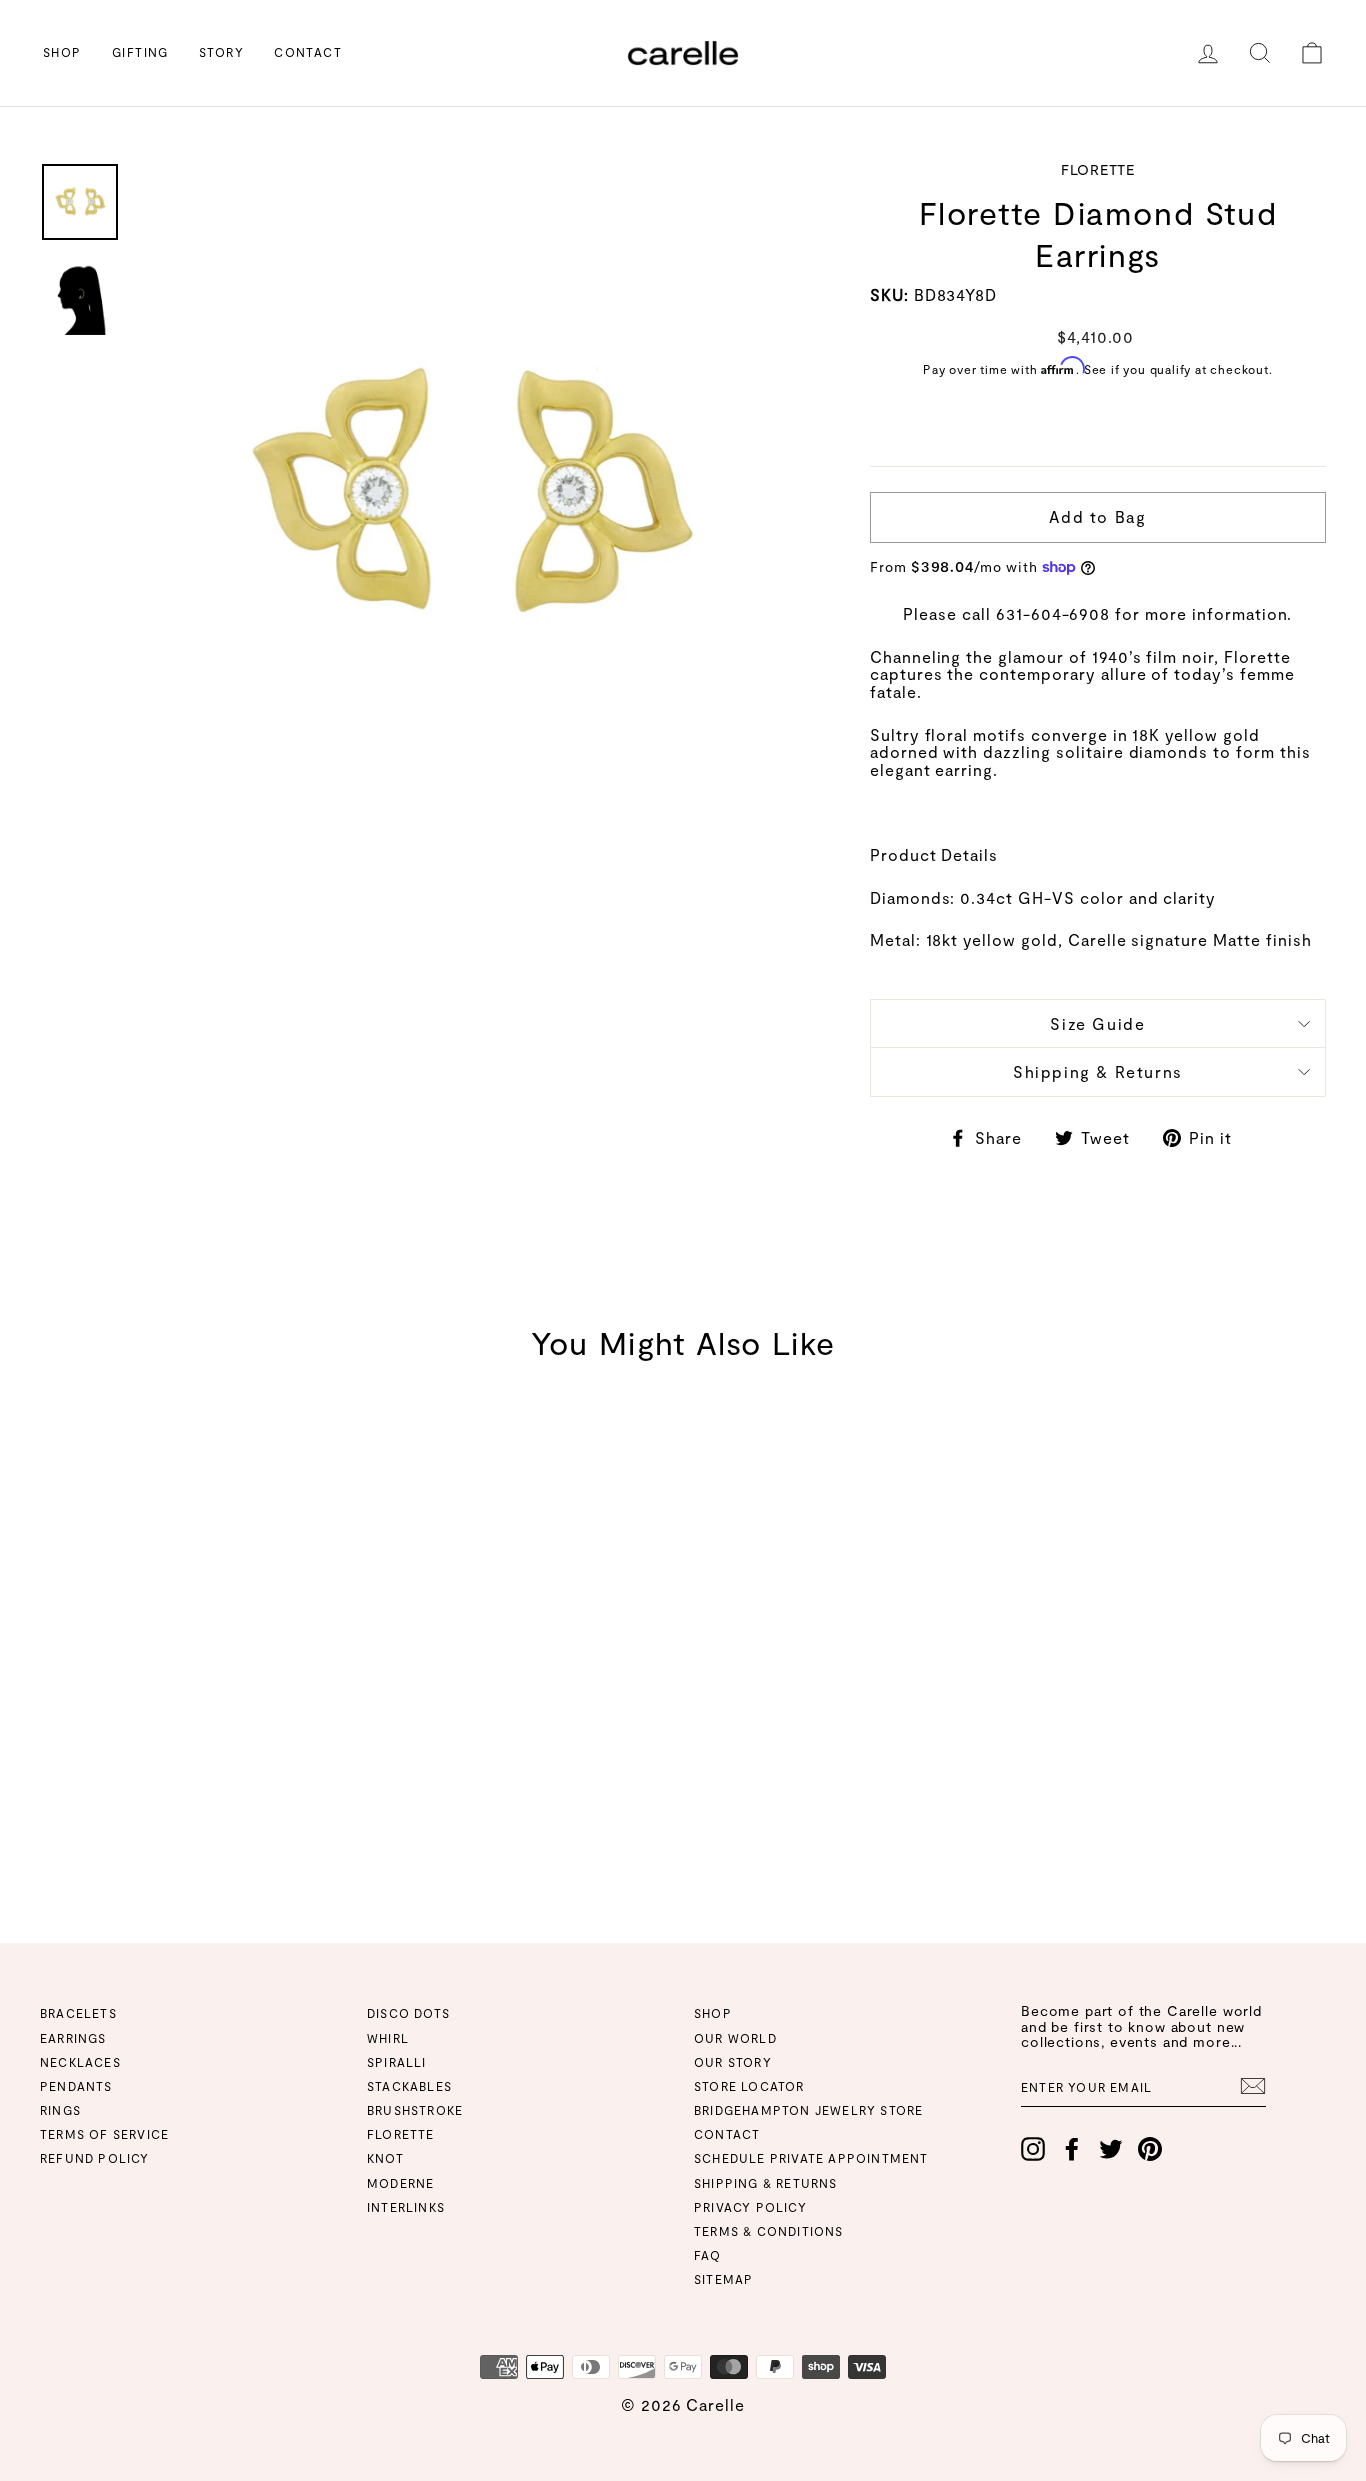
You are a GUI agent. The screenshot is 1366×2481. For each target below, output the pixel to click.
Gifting (140, 52)
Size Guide (1097, 1023)
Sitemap (723, 2279)
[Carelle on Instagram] (1033, 2149)
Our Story (733, 2062)
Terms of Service (104, 2134)
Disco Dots (408, 2013)
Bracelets (78, 2013)
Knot (385, 2158)
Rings (60, 2110)
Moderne (400, 2183)
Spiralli (397, 2062)
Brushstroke (415, 2110)
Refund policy (95, 2158)
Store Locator (749, 2086)
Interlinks (406, 2207)
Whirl (388, 2038)
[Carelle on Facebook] (1072, 2149)
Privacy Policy (750, 2207)
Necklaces (80, 2062)
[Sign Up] (1253, 2086)
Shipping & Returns (1098, 1071)
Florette (401, 2134)
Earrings (73, 2038)
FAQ (708, 2255)
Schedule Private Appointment (811, 2158)
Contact (308, 52)
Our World (735, 2038)
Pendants (76, 2086)
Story (221, 52)
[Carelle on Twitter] (1111, 2149)
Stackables (409, 2086)
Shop (62, 52)
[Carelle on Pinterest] (1150, 2149)
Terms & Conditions (769, 2231)
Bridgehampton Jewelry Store (808, 2110)
